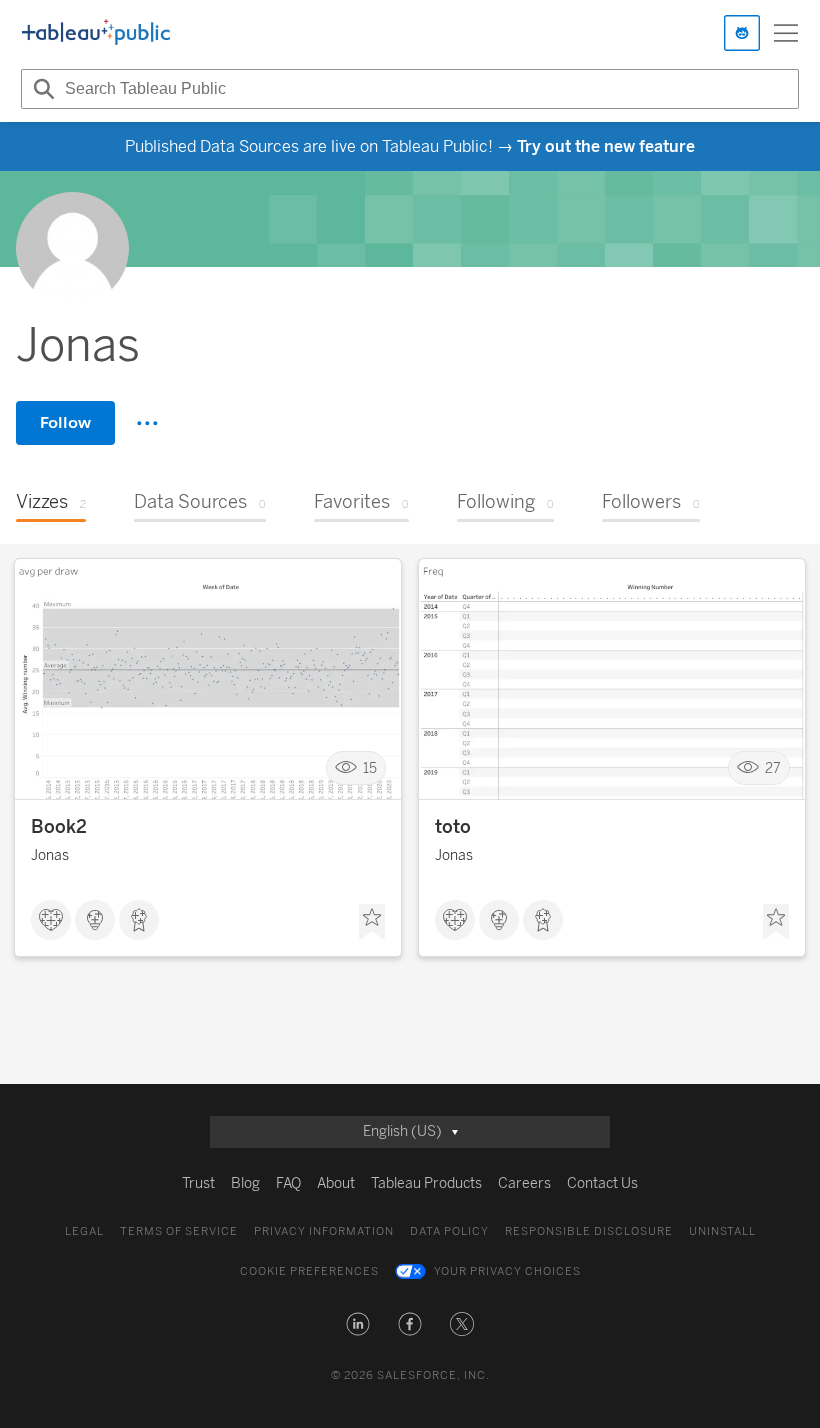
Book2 (59, 827)
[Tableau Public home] (96, 33)
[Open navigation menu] (786, 33)
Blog (245, 1183)
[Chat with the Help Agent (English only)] (742, 33)
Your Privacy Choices (507, 1271)
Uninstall (722, 1231)
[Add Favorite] (372, 922)
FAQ (288, 1183)
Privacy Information (324, 1231)
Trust (198, 1183)
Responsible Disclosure (589, 1231)
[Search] (41, 89)
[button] (358, 1324)
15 (370, 768)
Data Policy (449, 1231)
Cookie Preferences (309, 1271)
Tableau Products (426, 1183)
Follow (65, 422)
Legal (84, 1231)
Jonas (50, 855)
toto (453, 827)
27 (773, 768)
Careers (524, 1183)
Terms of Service (179, 1231)
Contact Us (602, 1183)
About (336, 1183)
